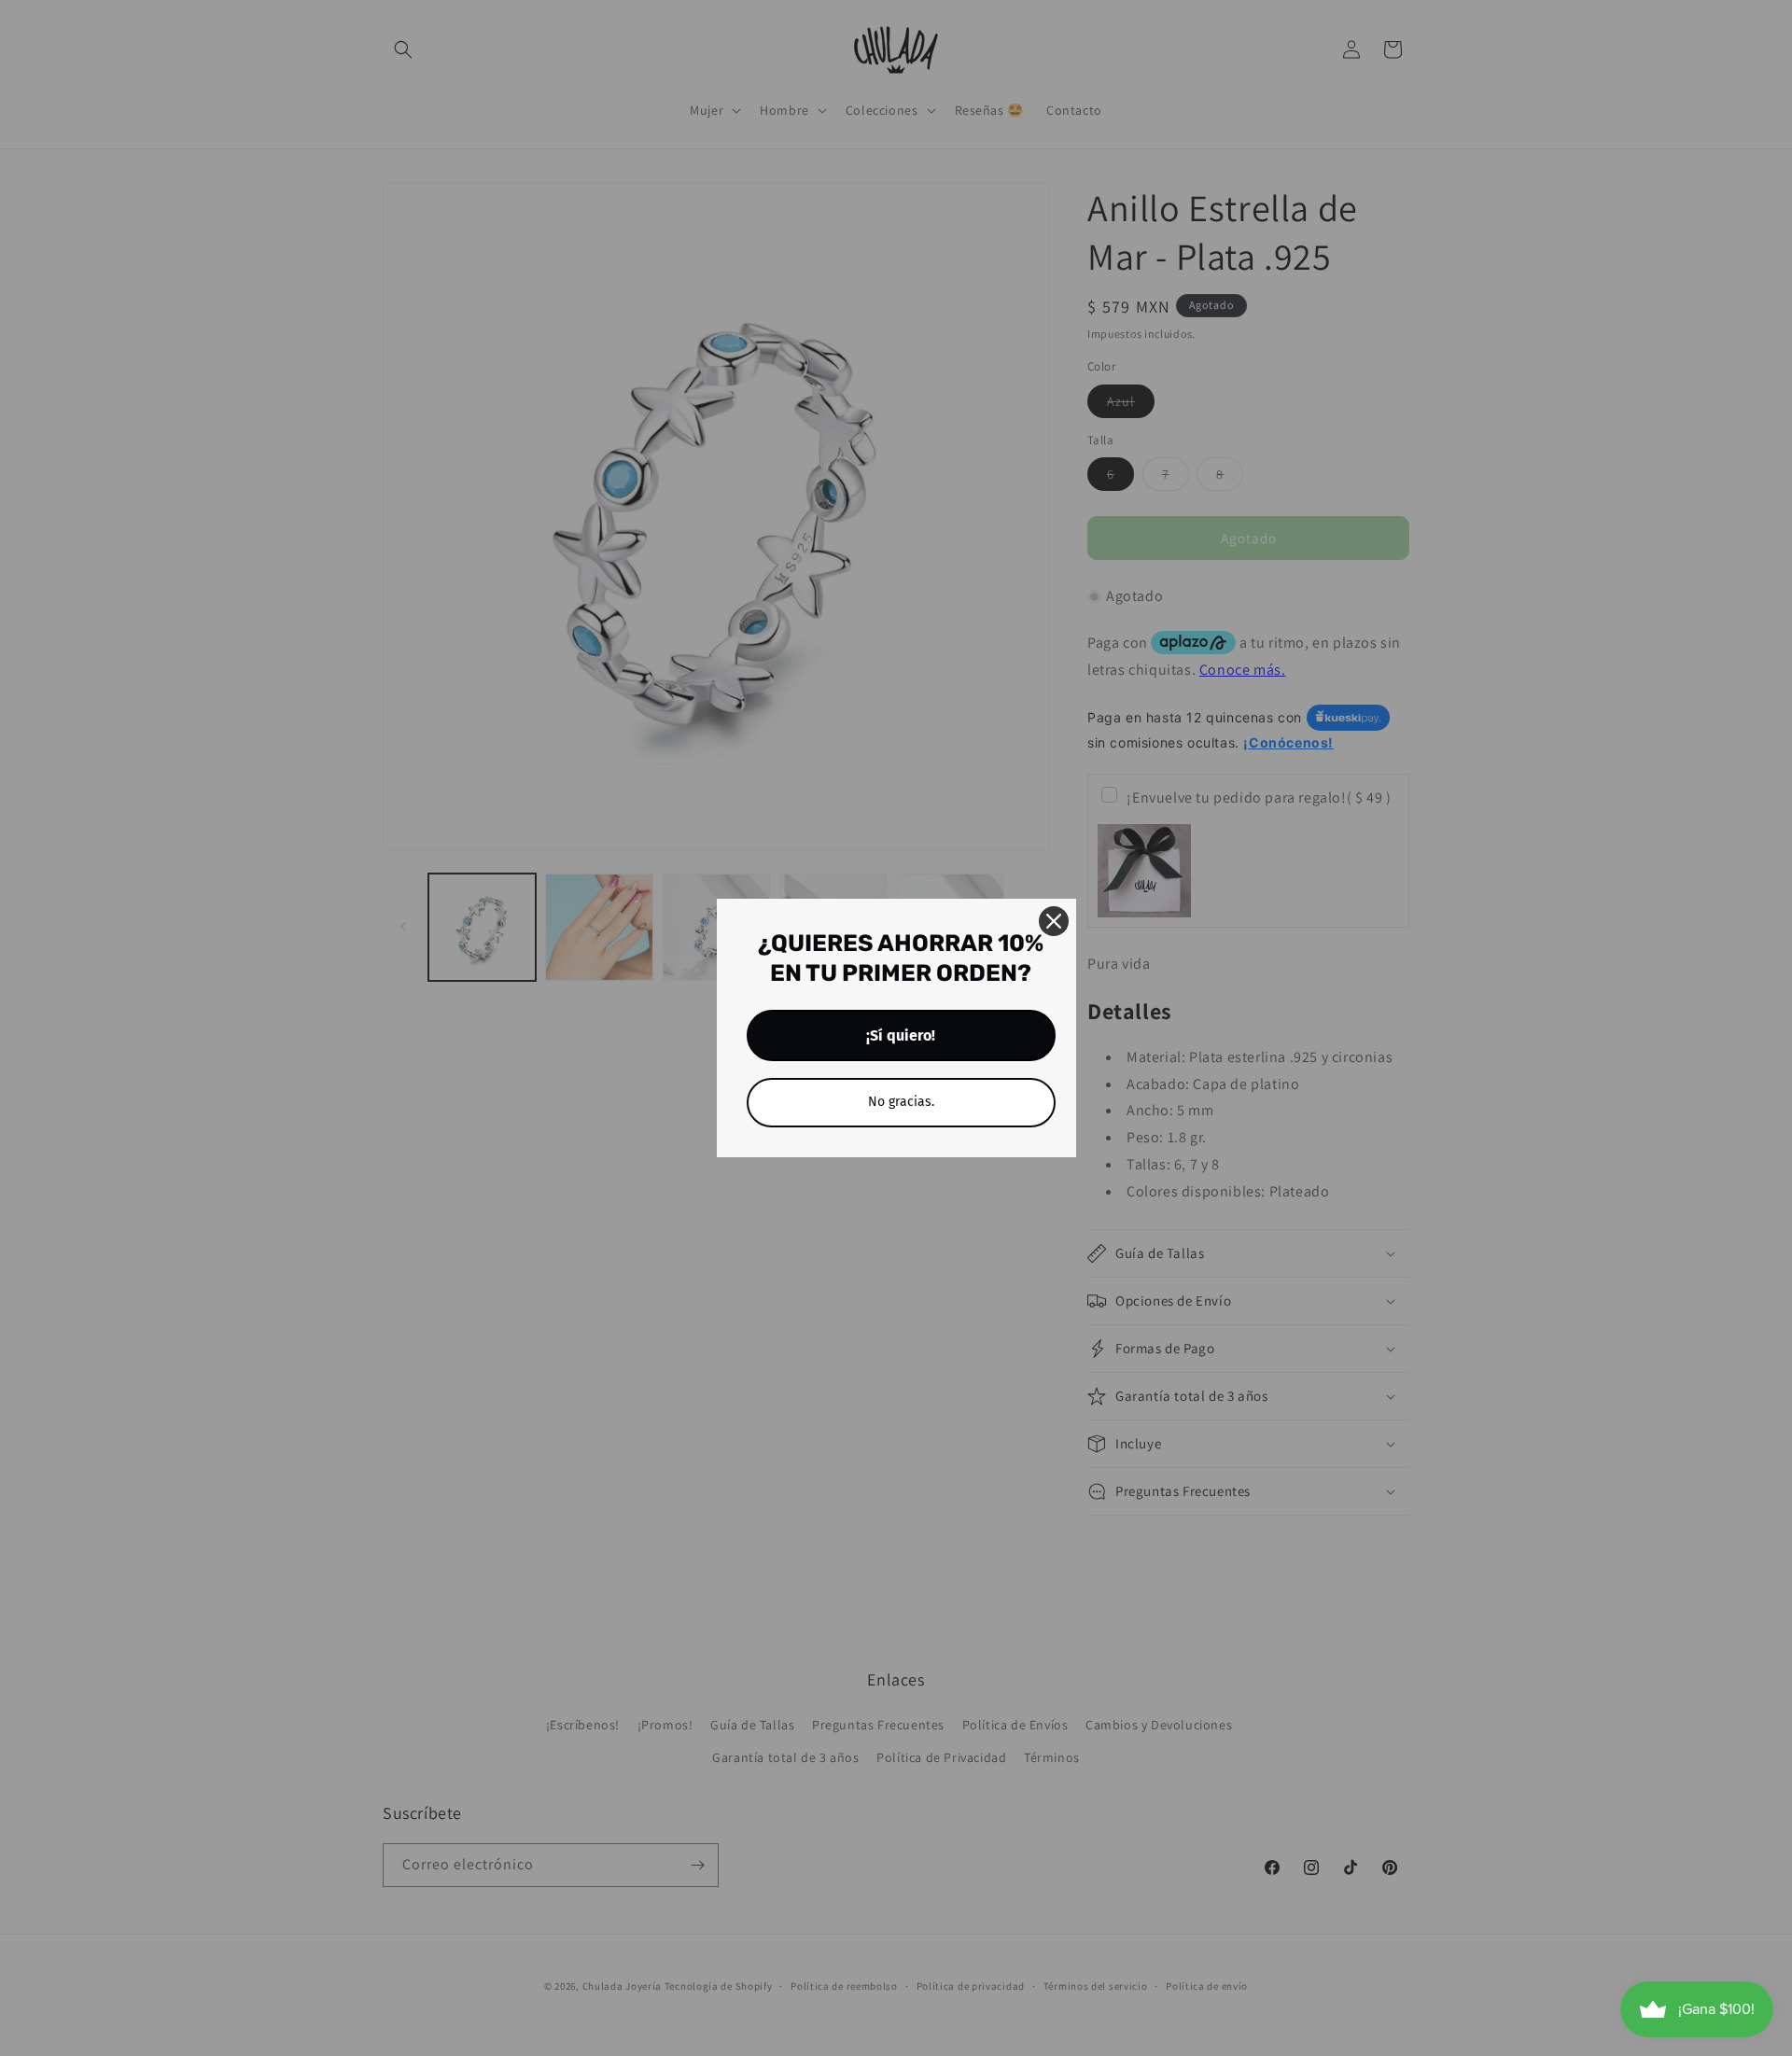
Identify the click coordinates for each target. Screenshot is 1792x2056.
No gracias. (901, 1102)
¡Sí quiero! (901, 1035)
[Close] (1054, 921)
